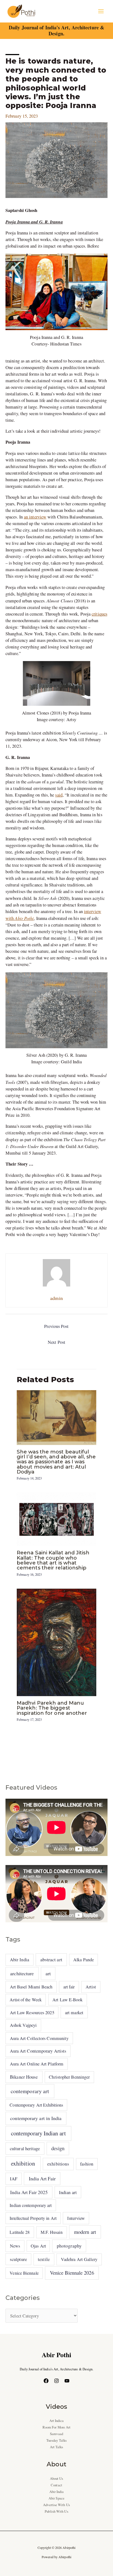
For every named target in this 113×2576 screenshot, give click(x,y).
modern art (85, 2232)
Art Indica (57, 2421)
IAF (14, 2179)
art (48, 1973)
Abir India (19, 1960)
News (15, 2246)
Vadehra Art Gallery (79, 2259)
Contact (56, 2485)
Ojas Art (38, 2246)
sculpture (18, 2259)
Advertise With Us (56, 2505)
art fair (69, 1987)
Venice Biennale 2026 (72, 2273)
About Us (57, 2479)
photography (69, 2246)
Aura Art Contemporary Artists (38, 2051)
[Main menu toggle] (101, 11)
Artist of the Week (26, 2000)
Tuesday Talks (56, 2440)
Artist (91, 1987)
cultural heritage (25, 2148)
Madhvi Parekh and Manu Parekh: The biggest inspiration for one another (52, 1708)
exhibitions (58, 2164)
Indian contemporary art (31, 2205)
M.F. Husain (52, 2232)
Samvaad (56, 2434)
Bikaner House (24, 2077)
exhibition (23, 2163)
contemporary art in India (36, 2118)
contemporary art (30, 2091)
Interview (76, 2218)
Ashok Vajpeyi (23, 2025)
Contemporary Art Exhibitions (36, 2105)
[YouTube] (67, 2381)
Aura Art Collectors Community (39, 2038)
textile (44, 2259)
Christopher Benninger (69, 2077)
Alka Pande (84, 1959)
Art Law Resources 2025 (32, 2013)
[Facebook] (46, 2381)
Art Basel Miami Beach (31, 1987)
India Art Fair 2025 (29, 2192)
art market (74, 2013)
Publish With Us (56, 2511)
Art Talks (57, 2447)
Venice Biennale (24, 2273)
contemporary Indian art (38, 2133)
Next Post (56, 1342)
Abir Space (56, 2498)
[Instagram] (56, 2381)
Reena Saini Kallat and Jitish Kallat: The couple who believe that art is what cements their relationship (53, 1560)
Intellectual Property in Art (33, 2218)
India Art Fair (42, 2178)
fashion (87, 2164)
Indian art (68, 2192)
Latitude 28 (20, 2232)
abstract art (51, 1959)
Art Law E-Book (67, 2000)
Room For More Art (57, 2427)
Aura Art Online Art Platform (37, 2064)
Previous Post (56, 1326)
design (58, 2148)
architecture (22, 1973)
